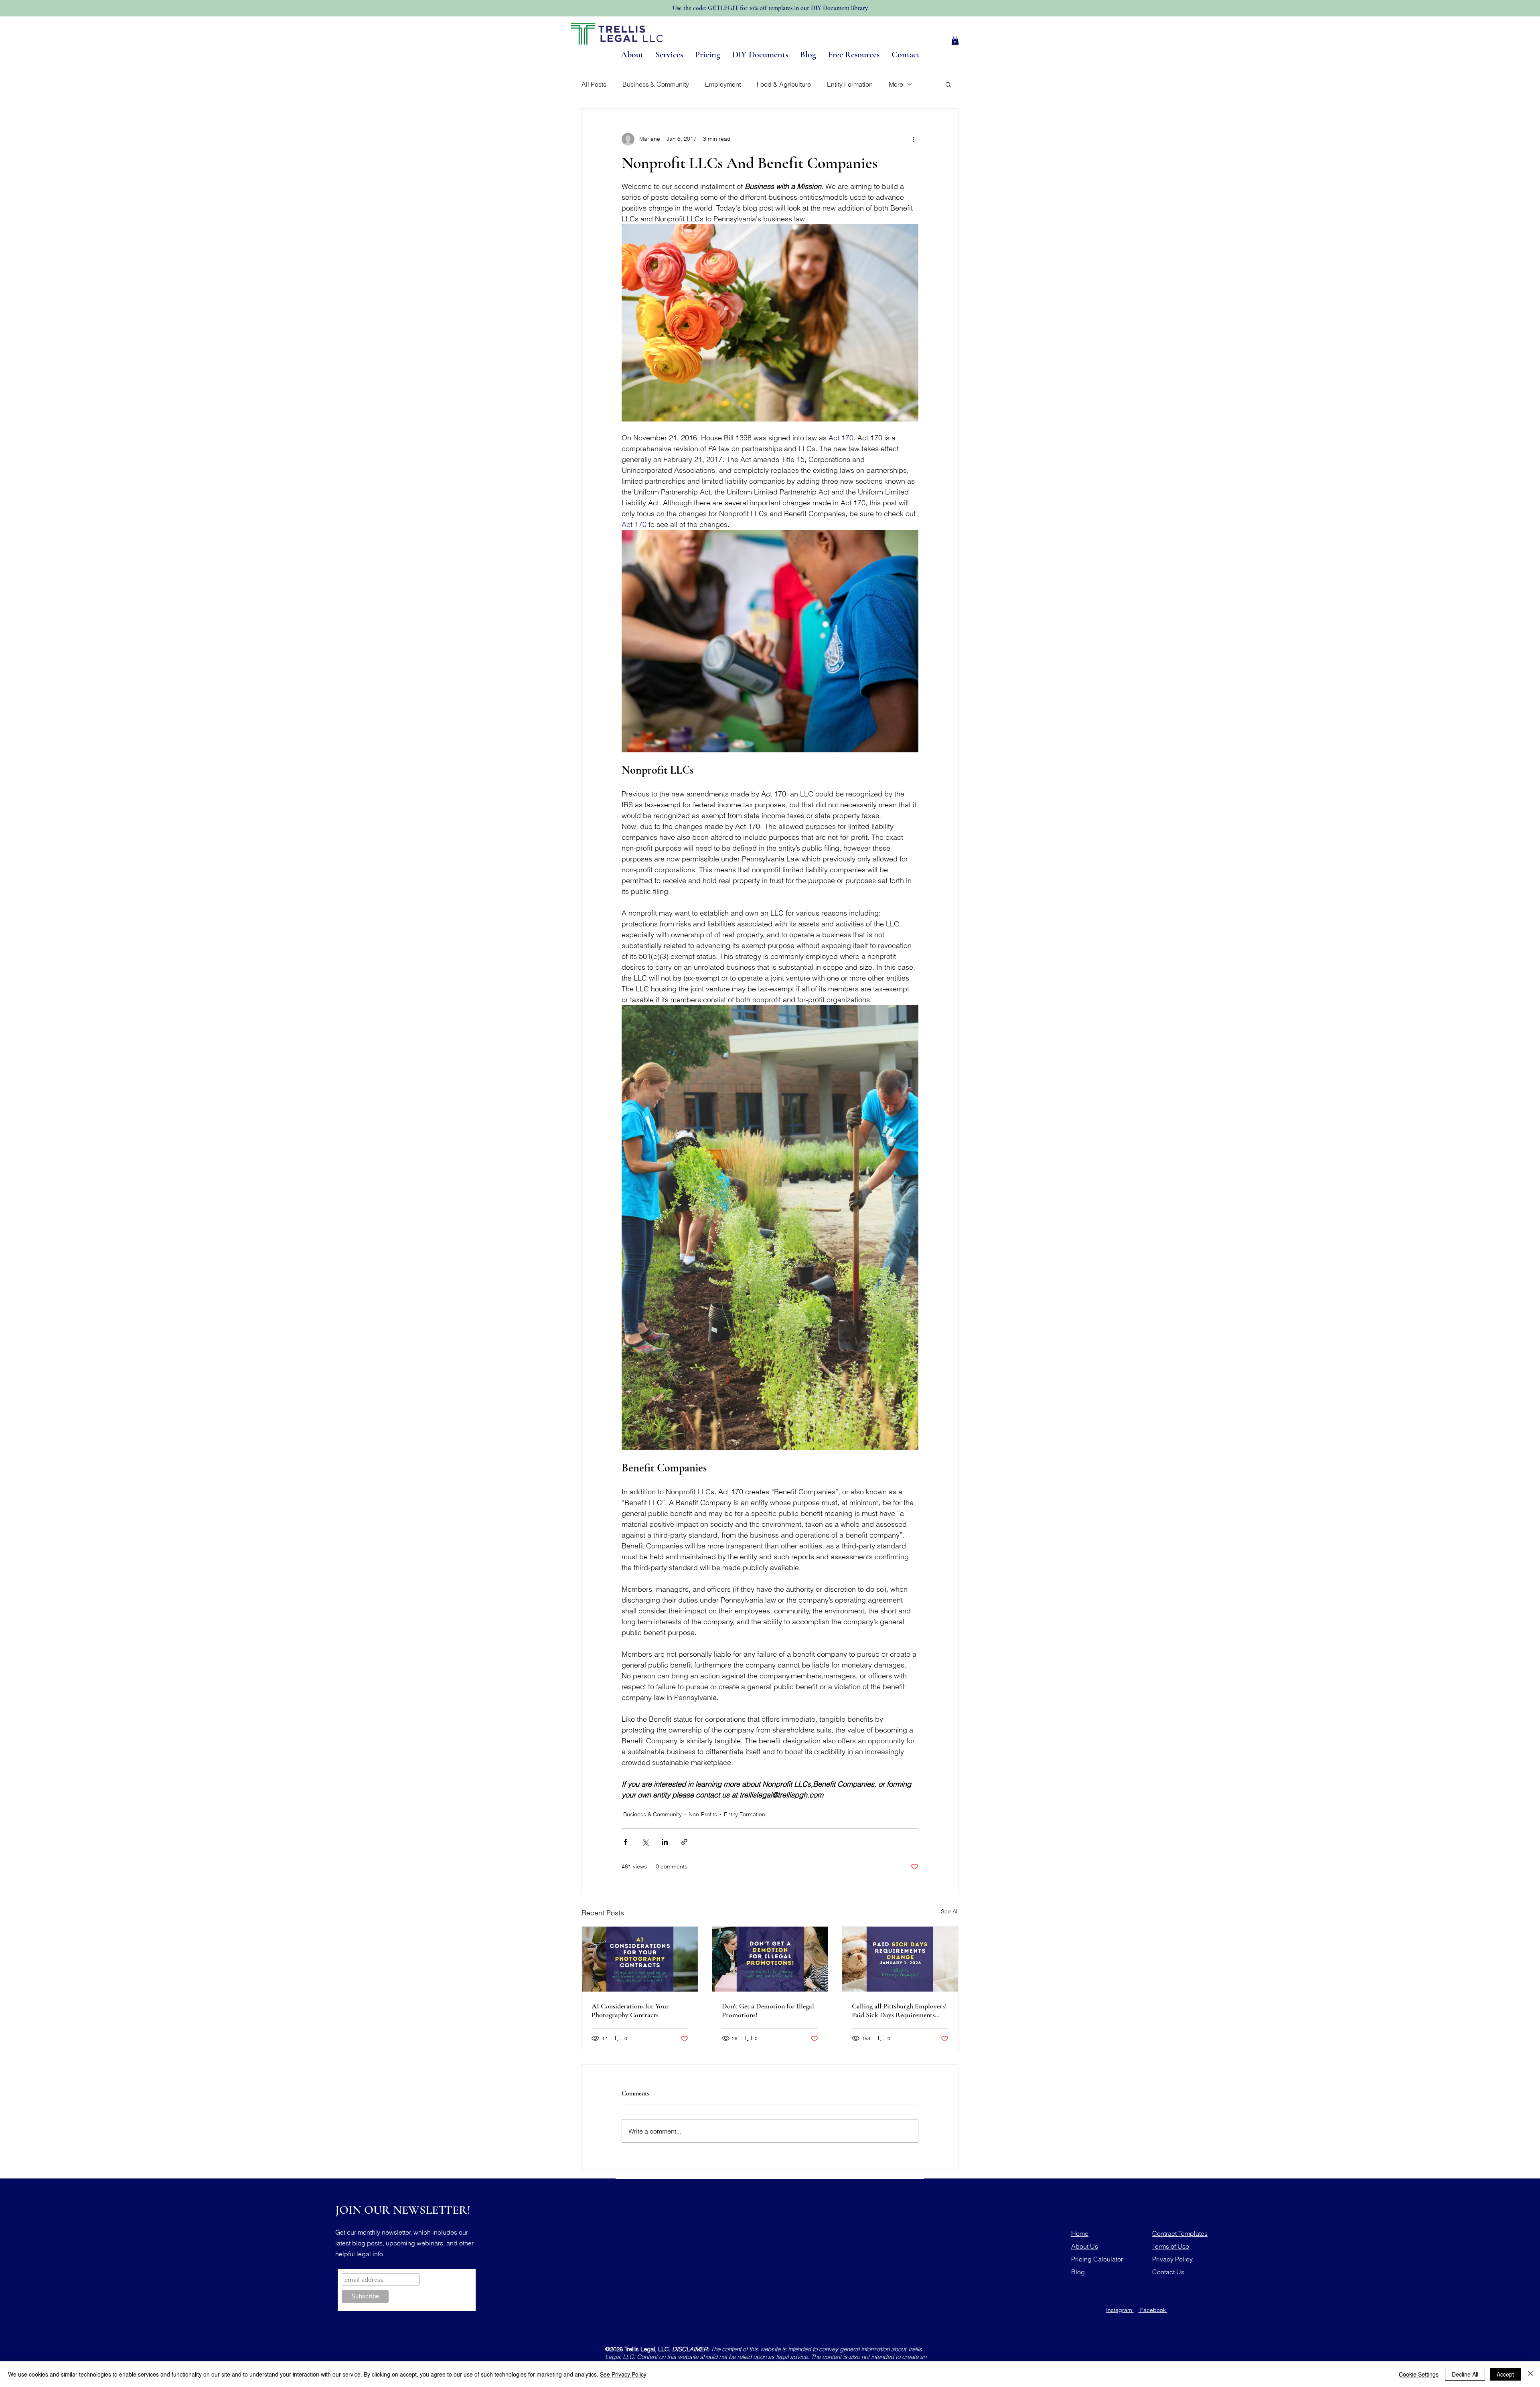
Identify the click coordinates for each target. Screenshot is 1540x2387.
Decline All (1465, 2374)
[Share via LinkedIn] (665, 1842)
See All (950, 1911)
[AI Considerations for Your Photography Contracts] (640, 1959)
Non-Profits (703, 1814)
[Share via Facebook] (625, 1842)
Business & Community (656, 84)
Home (1080, 2233)
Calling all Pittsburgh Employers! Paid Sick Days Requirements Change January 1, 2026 (899, 2010)
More (896, 84)
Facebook (1153, 2310)
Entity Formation (850, 84)
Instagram (1120, 2310)
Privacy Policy (1172, 2259)
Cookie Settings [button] (1419, 2374)
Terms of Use (1171, 2246)
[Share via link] (684, 1842)
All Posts (594, 84)
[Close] (1530, 2374)
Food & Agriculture (784, 84)
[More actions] (914, 139)
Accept (1505, 2374)
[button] (955, 40)
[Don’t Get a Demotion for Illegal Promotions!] (770, 1959)
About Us (1085, 2246)
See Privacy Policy (623, 2374)
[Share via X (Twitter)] (645, 1842)
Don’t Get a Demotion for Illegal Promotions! (768, 2010)
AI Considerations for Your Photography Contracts (630, 2010)
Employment (723, 84)
